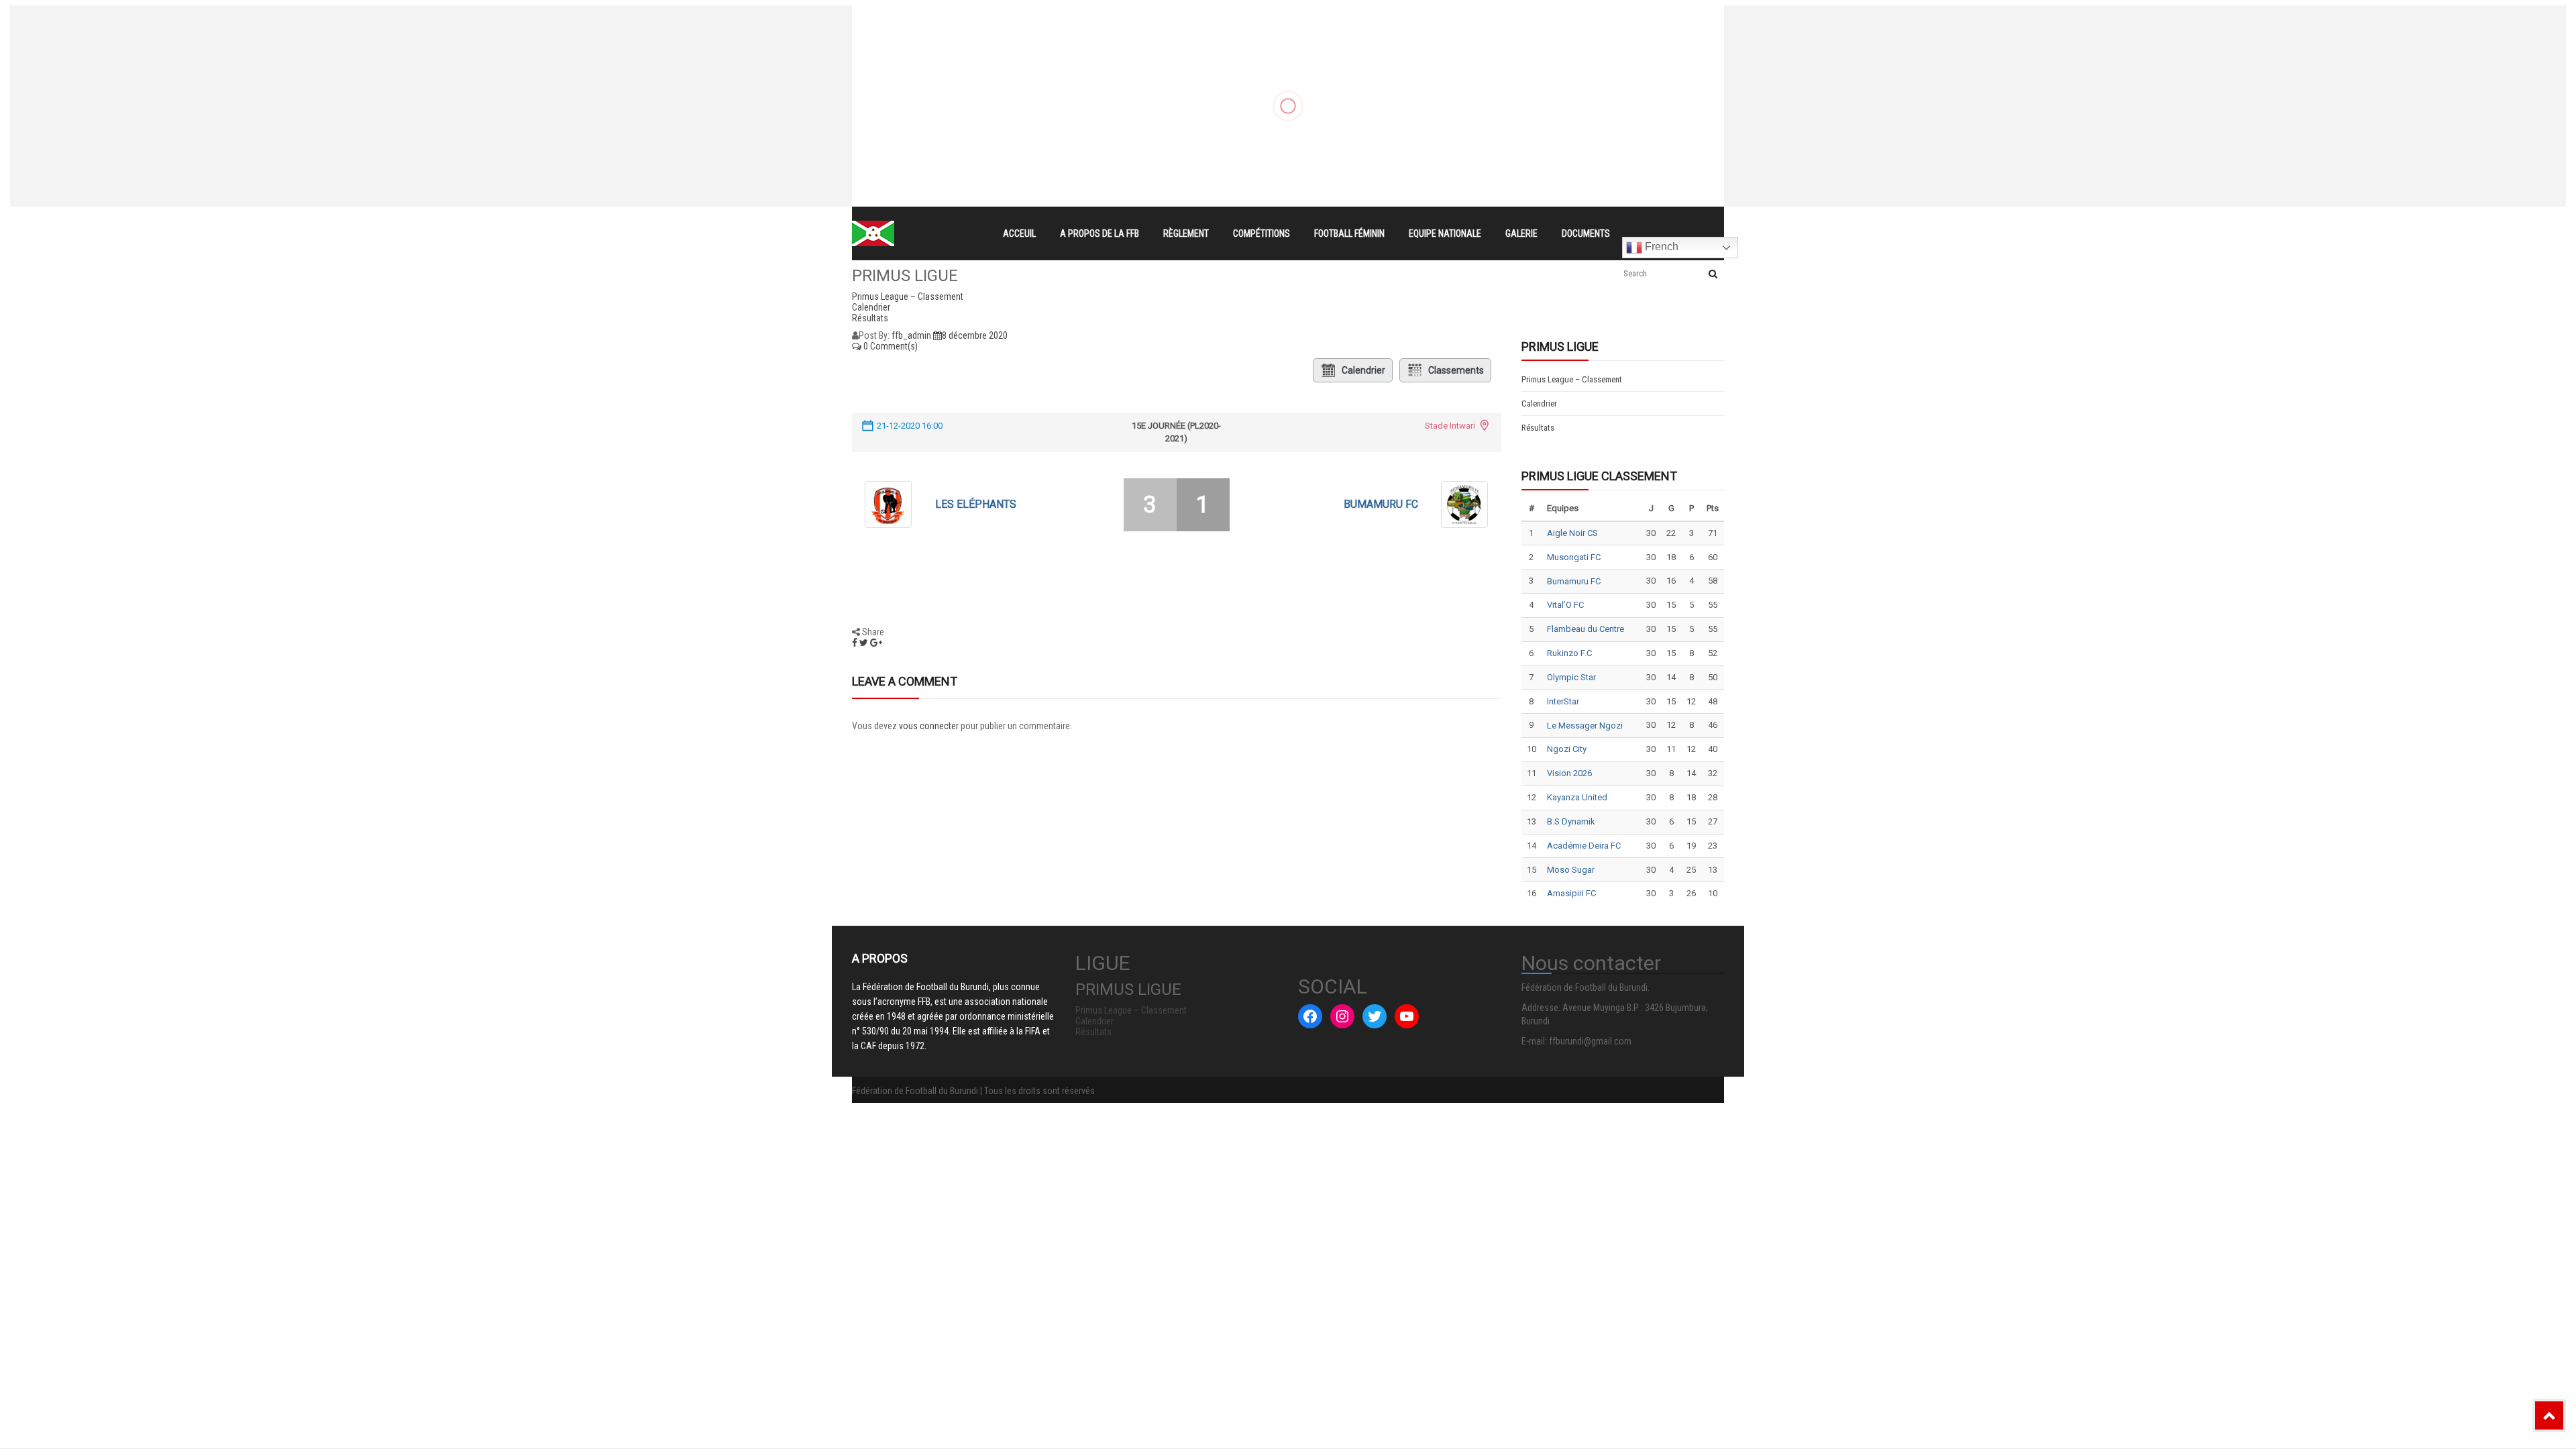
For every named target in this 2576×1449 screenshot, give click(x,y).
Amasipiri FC (1571, 893)
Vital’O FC (1565, 605)
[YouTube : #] (1407, 1016)
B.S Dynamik (1571, 821)
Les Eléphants (976, 504)
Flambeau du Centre (1586, 629)
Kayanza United (1577, 797)
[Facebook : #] (1310, 1016)
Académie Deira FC (1584, 846)
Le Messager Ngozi (1585, 726)
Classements (1456, 370)
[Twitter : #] (1375, 1016)
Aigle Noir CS (1572, 533)
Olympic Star (1571, 677)
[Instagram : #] (1342, 1016)
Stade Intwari (1450, 426)
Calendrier (1363, 370)
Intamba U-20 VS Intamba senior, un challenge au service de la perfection (1176, 42)
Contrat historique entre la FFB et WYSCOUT (1111, 17)
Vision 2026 (1569, 773)
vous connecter (929, 726)
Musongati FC (1574, 557)
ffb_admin (911, 335)
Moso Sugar (1571, 870)
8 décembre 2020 (975, 335)
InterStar (1563, 701)
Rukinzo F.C (1569, 653)
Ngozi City (1567, 749)
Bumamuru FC (1381, 504)
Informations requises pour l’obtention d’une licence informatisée (1155, 66)
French (1660, 247)
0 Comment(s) (890, 346)
